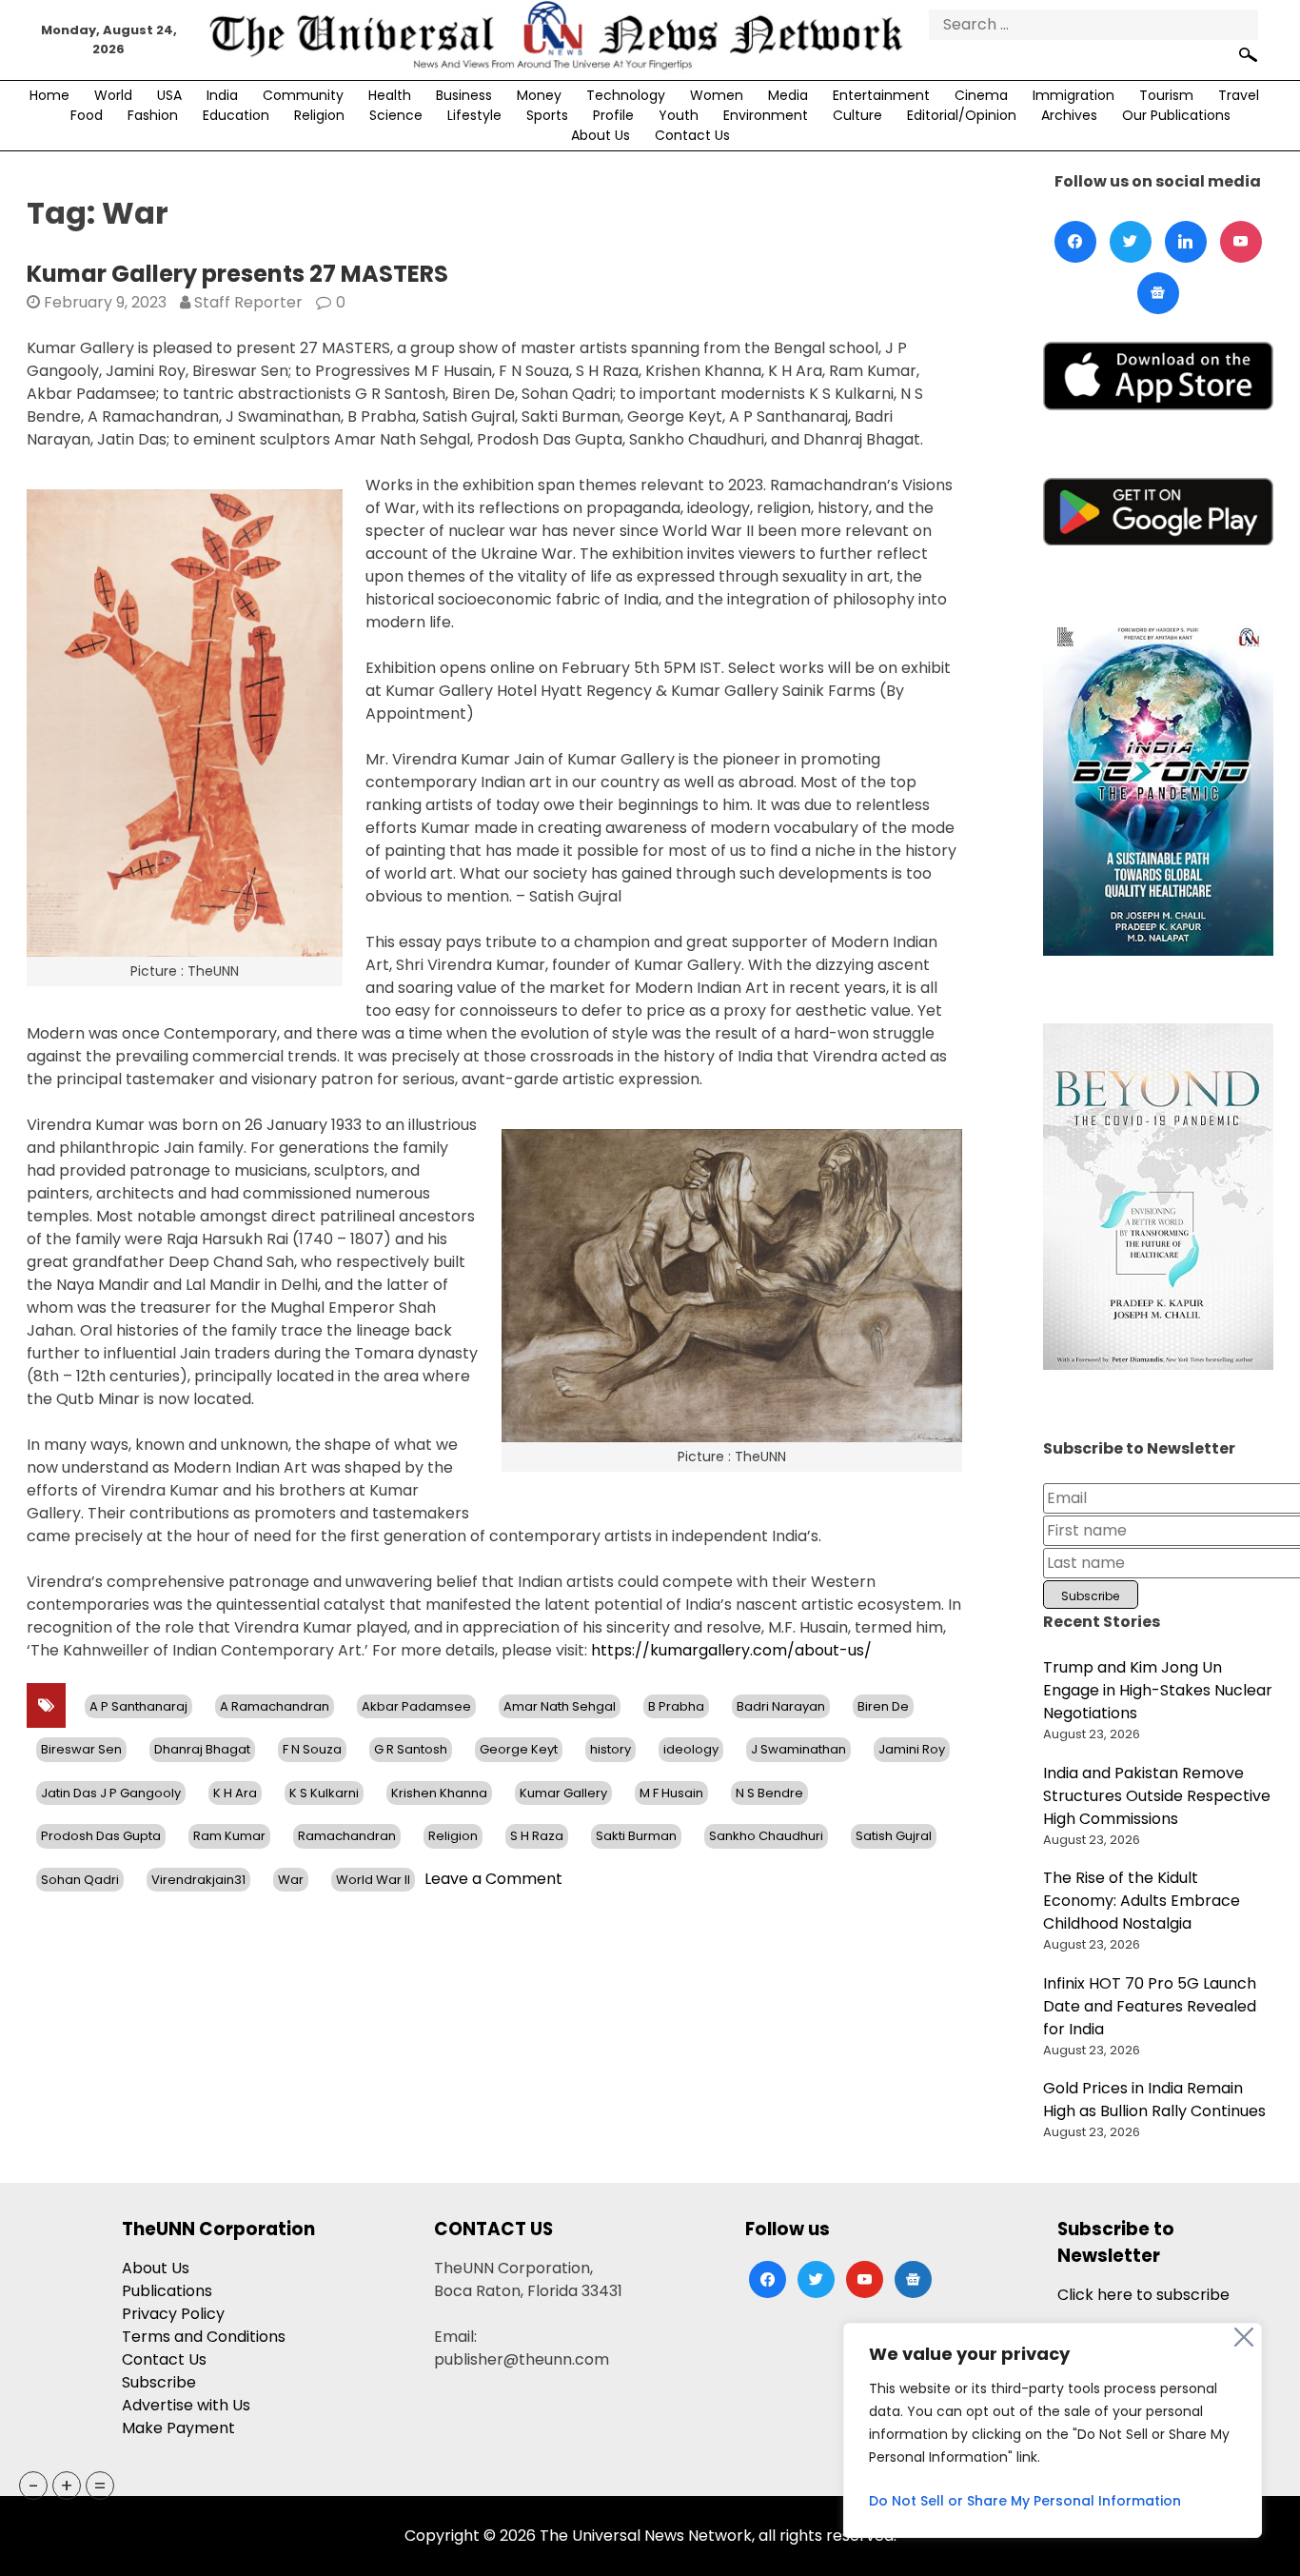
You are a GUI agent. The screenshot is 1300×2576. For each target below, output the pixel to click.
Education (236, 115)
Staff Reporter (248, 302)
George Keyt (519, 1749)
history (611, 1749)
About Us (601, 135)
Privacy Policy (173, 2314)
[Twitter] (1131, 242)
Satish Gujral (894, 1836)
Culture (857, 115)
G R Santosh (411, 1749)
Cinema (981, 95)
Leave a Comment (493, 1879)
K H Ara (235, 1793)
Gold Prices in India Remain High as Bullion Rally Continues (1154, 2100)
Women (717, 95)
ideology (691, 1749)
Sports (547, 115)
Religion (319, 115)
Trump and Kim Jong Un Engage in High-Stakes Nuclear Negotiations (1158, 1690)
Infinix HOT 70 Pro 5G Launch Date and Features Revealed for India (1150, 2006)
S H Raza (537, 1836)
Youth (679, 115)
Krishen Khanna (439, 1793)
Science (396, 115)
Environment (766, 115)
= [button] (100, 2486)
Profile (613, 115)
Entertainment (881, 95)
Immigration (1073, 95)
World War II (373, 1880)
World (113, 95)
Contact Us (692, 135)
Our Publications (1176, 115)
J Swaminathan (798, 1749)
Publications (167, 2291)
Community (303, 95)
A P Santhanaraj (138, 1706)
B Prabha (676, 1706)
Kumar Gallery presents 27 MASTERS (237, 274)
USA (169, 95)
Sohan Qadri (80, 1880)
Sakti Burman (636, 1836)
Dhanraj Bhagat (202, 1749)
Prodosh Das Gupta (101, 1836)
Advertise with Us (186, 2405)
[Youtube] (1241, 242)
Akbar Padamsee (416, 1706)
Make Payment (178, 2428)
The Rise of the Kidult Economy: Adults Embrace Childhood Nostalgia (1142, 1901)
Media (788, 95)
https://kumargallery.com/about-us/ (731, 1650)
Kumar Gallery (563, 1793)
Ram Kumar (229, 1836)
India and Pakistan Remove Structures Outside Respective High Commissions (1157, 1796)
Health (390, 95)
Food (87, 115)
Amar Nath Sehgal (560, 1706)
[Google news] (1158, 293)
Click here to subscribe (1143, 2295)
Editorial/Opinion (962, 115)
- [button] (34, 2486)
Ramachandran (347, 1836)
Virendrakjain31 (198, 1880)
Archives (1069, 115)
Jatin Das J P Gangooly (111, 1793)
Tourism (1166, 95)
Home (49, 95)
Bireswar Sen (81, 1749)
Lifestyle (474, 115)
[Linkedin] (1186, 242)
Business (464, 95)
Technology (626, 95)
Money (539, 95)
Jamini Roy (912, 1749)
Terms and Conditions (204, 2337)
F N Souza (312, 1749)
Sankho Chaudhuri (766, 1836)
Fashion (153, 115)
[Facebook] (1075, 242)
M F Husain (671, 1793)
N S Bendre (769, 1793)
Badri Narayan (781, 1706)
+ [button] (67, 2486)
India (222, 95)
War (291, 1880)
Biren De (883, 1706)
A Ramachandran (275, 1706)
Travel (1239, 95)
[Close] (1244, 2337)
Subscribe (159, 2382)
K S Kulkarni (324, 1793)
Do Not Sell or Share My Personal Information (1025, 2501)
